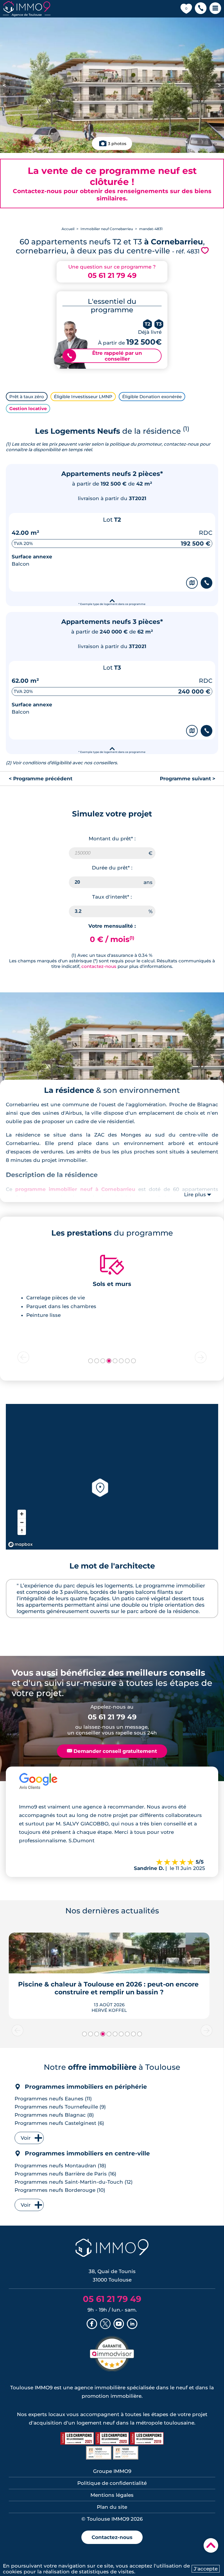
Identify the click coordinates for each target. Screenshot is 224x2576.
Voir (26, 2138)
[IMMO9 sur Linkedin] (132, 2324)
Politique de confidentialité (112, 2483)
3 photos (117, 144)
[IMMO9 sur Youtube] (119, 2324)
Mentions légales (112, 2495)
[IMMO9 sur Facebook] (92, 2324)
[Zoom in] (22, 1514)
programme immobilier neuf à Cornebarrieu (75, 1189)
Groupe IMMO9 (112, 2471)
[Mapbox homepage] (20, 1544)
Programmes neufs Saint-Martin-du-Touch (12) (74, 2182)
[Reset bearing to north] (22, 1531)
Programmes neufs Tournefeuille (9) (60, 2107)
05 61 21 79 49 (112, 275)
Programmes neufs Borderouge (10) (60, 2190)
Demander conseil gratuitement (112, 1751)
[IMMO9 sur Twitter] (105, 2324)
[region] (112, 1477)
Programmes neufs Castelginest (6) (59, 2123)
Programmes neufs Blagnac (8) (54, 2115)
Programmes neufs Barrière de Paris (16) (65, 2174)
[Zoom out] (22, 1522)
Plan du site (112, 2507)
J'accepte (206, 2569)
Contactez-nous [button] (112, 2537)
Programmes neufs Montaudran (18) (60, 2166)
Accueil (68, 229)
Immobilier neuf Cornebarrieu (107, 229)
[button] (201, 9)
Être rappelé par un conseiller (105, 356)
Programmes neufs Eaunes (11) (53, 2099)
